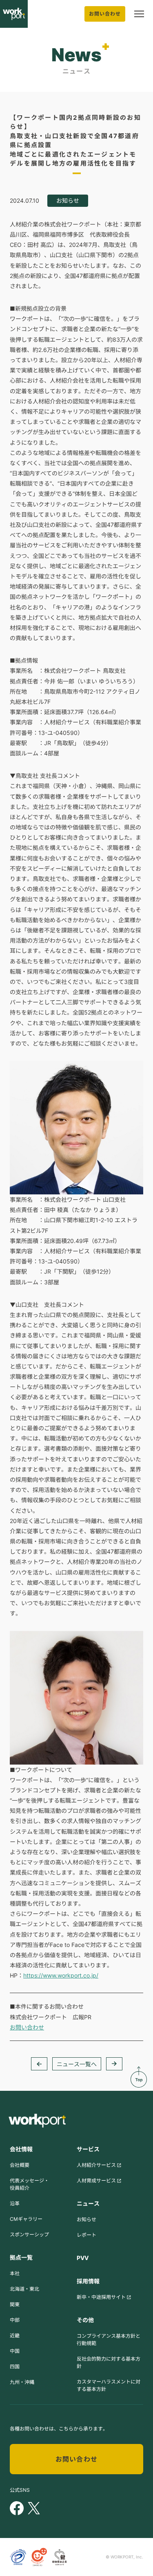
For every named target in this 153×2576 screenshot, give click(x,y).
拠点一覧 (21, 2257)
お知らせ (86, 2219)
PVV (83, 2258)
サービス (88, 2149)
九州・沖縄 (22, 2382)
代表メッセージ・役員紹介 (29, 2184)
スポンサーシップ (29, 2234)
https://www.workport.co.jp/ (61, 1975)
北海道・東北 (24, 2289)
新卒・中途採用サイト (101, 2297)
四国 (15, 2367)
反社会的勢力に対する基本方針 (109, 2362)
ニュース (88, 2203)
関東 (15, 2304)
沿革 (15, 2203)
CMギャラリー (26, 2219)
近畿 (15, 2335)
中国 (15, 2351)
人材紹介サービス (96, 2165)
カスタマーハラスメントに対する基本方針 (109, 2385)
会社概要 (20, 2165)
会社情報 (21, 2149)
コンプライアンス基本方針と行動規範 (109, 2340)
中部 (15, 2320)
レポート (86, 2235)
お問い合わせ (105, 14)
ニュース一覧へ (77, 2064)
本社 (15, 2273)
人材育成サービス (96, 2181)
